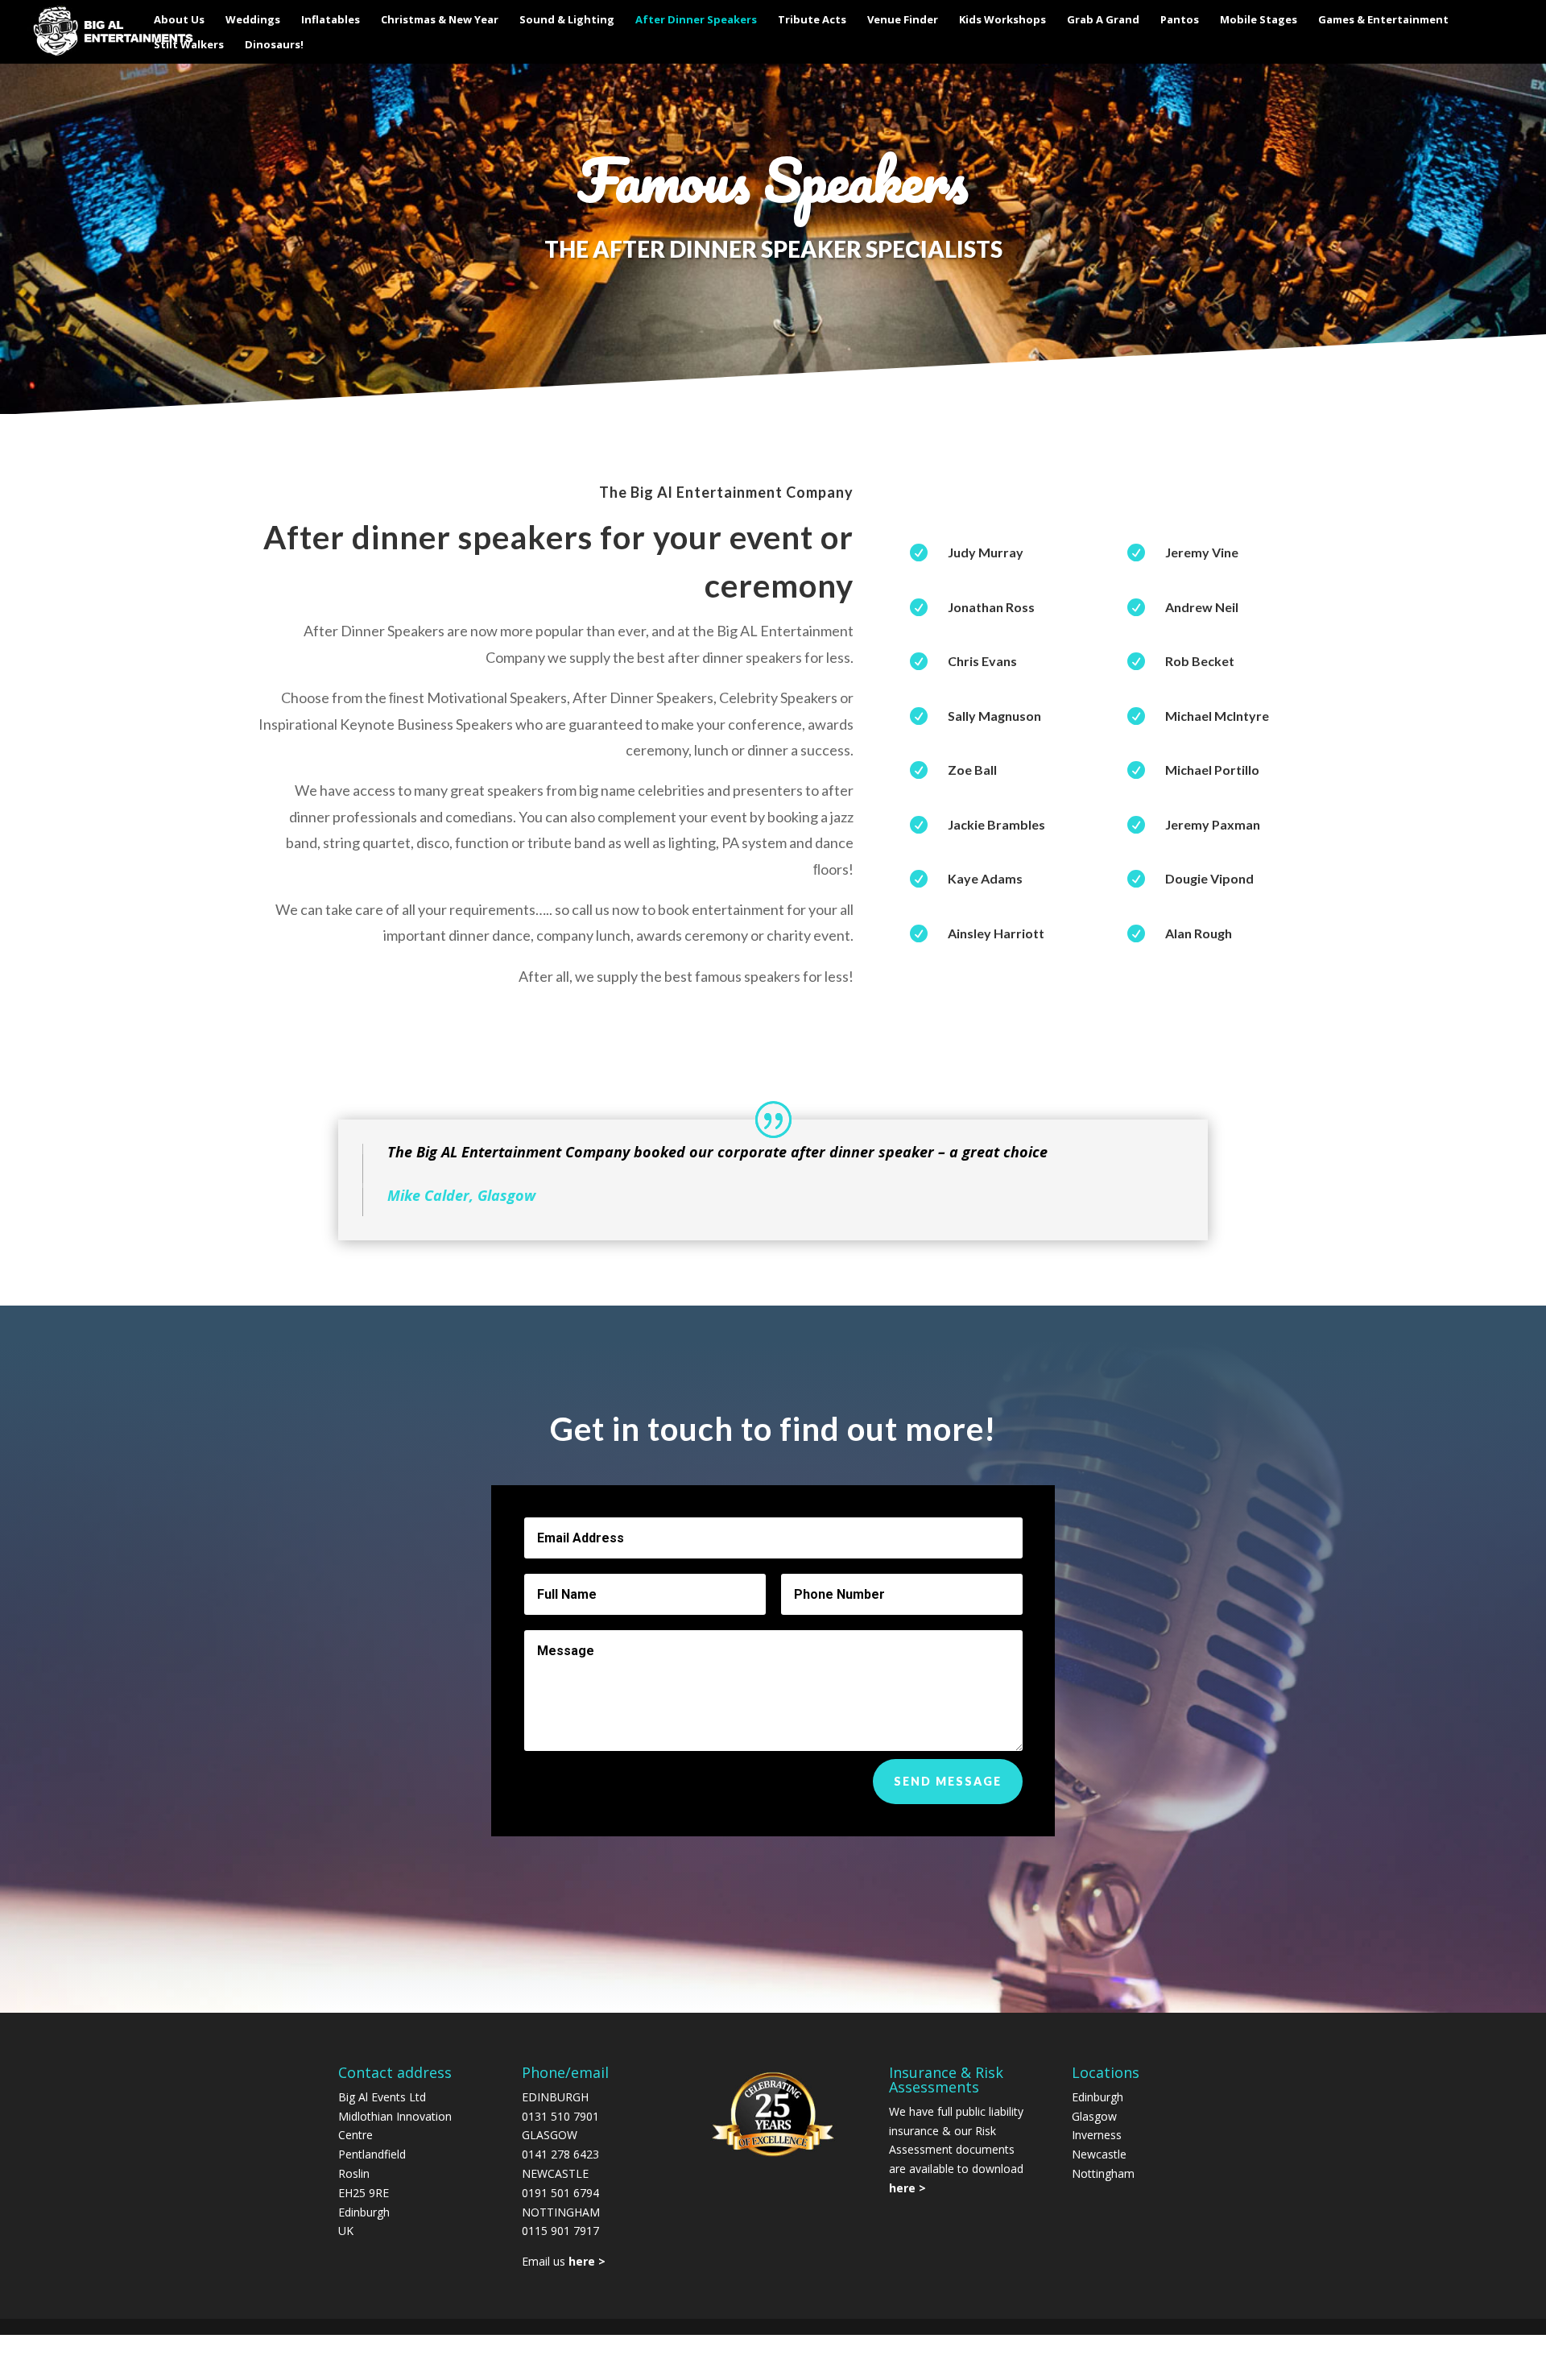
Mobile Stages (1259, 20)
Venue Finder (903, 20)
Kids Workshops (1002, 20)
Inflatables (331, 20)
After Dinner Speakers (696, 20)
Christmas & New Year (440, 20)
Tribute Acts (812, 20)
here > (907, 2188)
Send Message (948, 1781)
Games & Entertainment (1383, 20)
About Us (179, 20)
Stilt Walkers (189, 45)
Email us (564, 2261)
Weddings (253, 20)
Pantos (1180, 20)
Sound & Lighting (567, 20)
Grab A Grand (1103, 20)
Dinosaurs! (274, 45)
